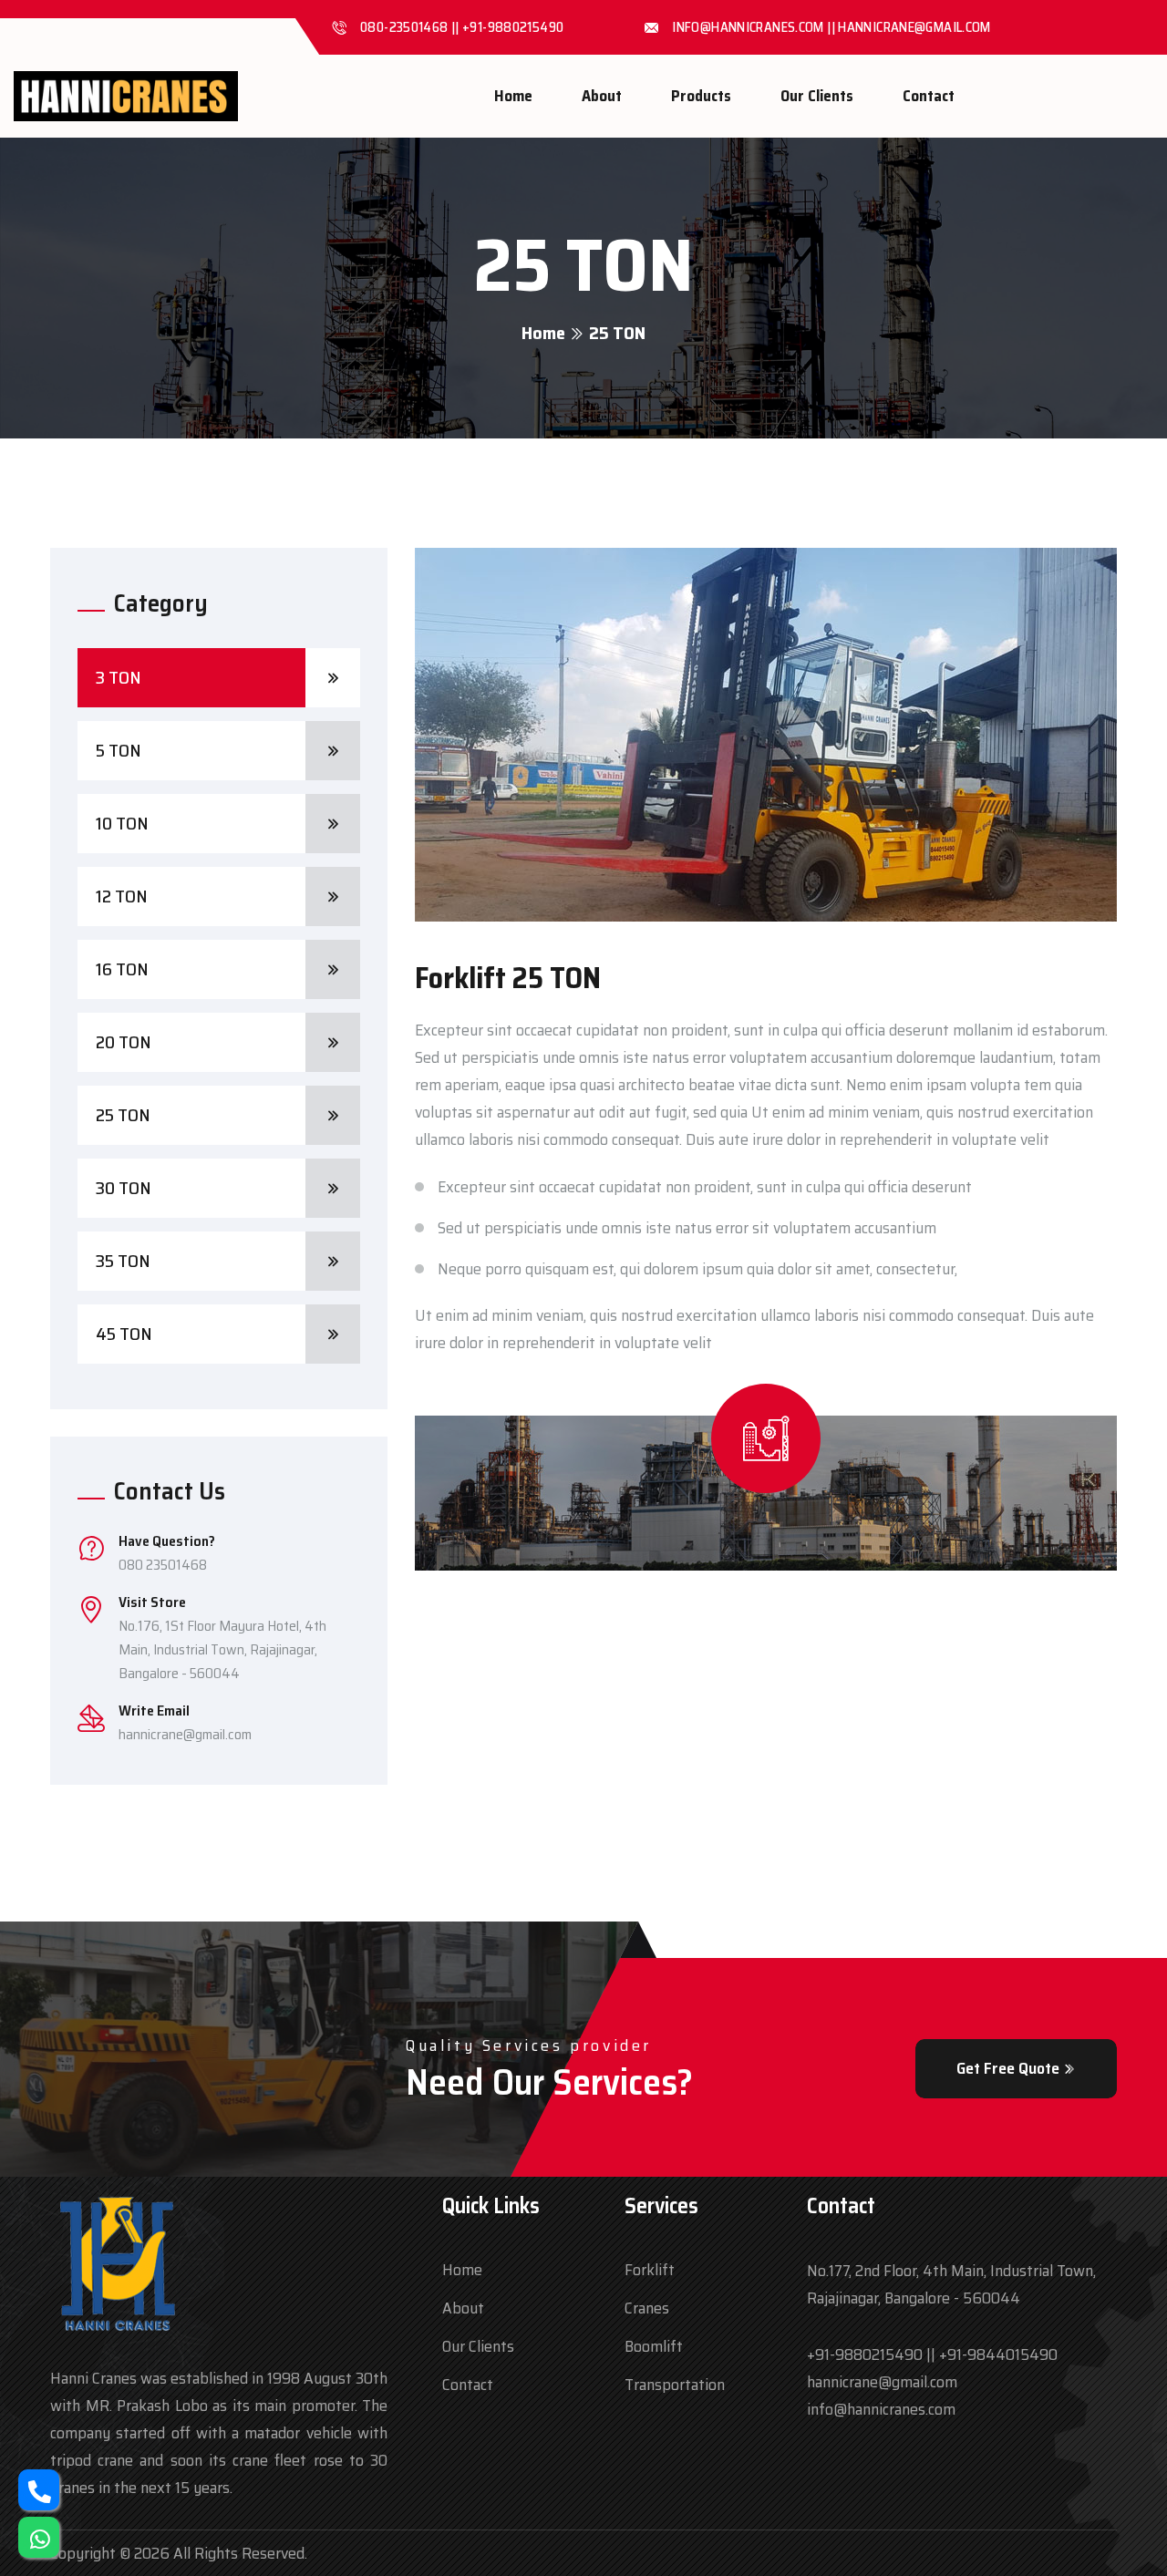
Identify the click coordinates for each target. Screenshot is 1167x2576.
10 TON (122, 823)
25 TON (123, 1115)
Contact (929, 96)
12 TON (122, 896)
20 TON (124, 1042)
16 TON (122, 969)
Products (701, 96)
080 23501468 (163, 1565)
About (602, 96)
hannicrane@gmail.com (185, 1734)
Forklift (650, 2270)
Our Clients (817, 96)
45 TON (124, 1334)
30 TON (124, 1188)
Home (513, 96)
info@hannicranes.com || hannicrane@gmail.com (831, 27)
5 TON (119, 750)
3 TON (119, 677)
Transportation (675, 2385)
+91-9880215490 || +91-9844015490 (932, 2354)
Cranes (647, 2308)
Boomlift (654, 2346)
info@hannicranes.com (881, 2409)
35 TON (123, 1261)
